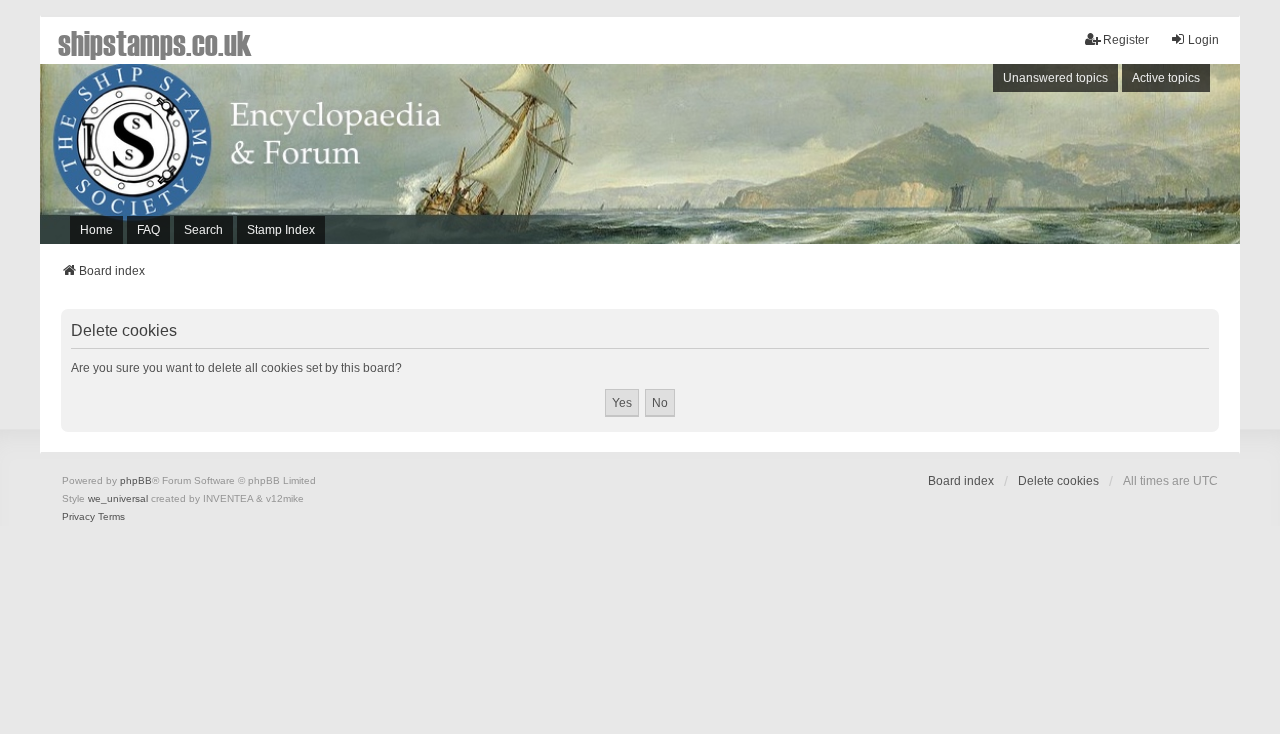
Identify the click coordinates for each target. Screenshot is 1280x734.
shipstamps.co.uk (155, 42)
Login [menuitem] (1203, 40)
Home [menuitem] (96, 230)
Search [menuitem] (203, 230)
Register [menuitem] (1126, 40)
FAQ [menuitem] (148, 230)
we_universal (118, 498)
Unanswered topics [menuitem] (1055, 78)
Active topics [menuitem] (1166, 78)
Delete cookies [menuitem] (1058, 481)
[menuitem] (78, 517)
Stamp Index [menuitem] (281, 230)
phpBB (136, 480)
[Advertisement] (965, 159)
